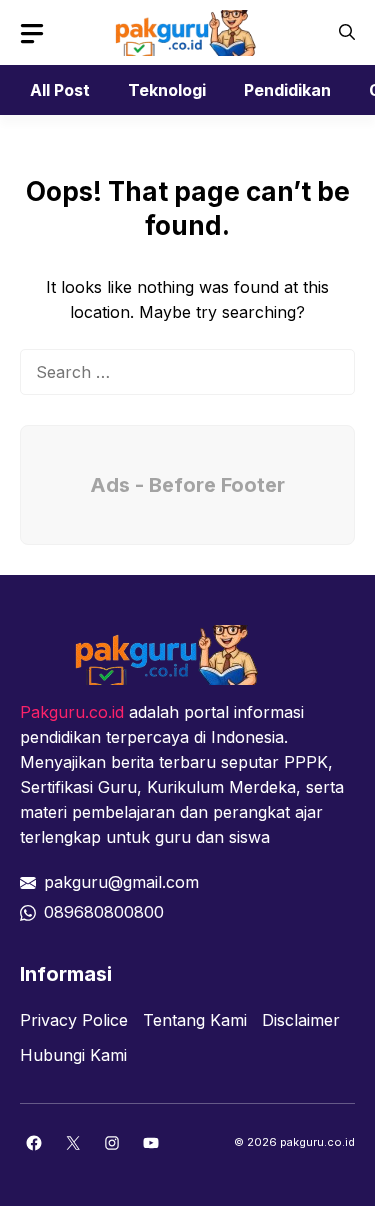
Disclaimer (301, 1020)
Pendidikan (287, 90)
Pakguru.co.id (72, 712)
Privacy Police (74, 1020)
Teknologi (167, 90)
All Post (60, 90)
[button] (347, 32)
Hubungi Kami (73, 1055)
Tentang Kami (195, 1020)
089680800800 (104, 912)
